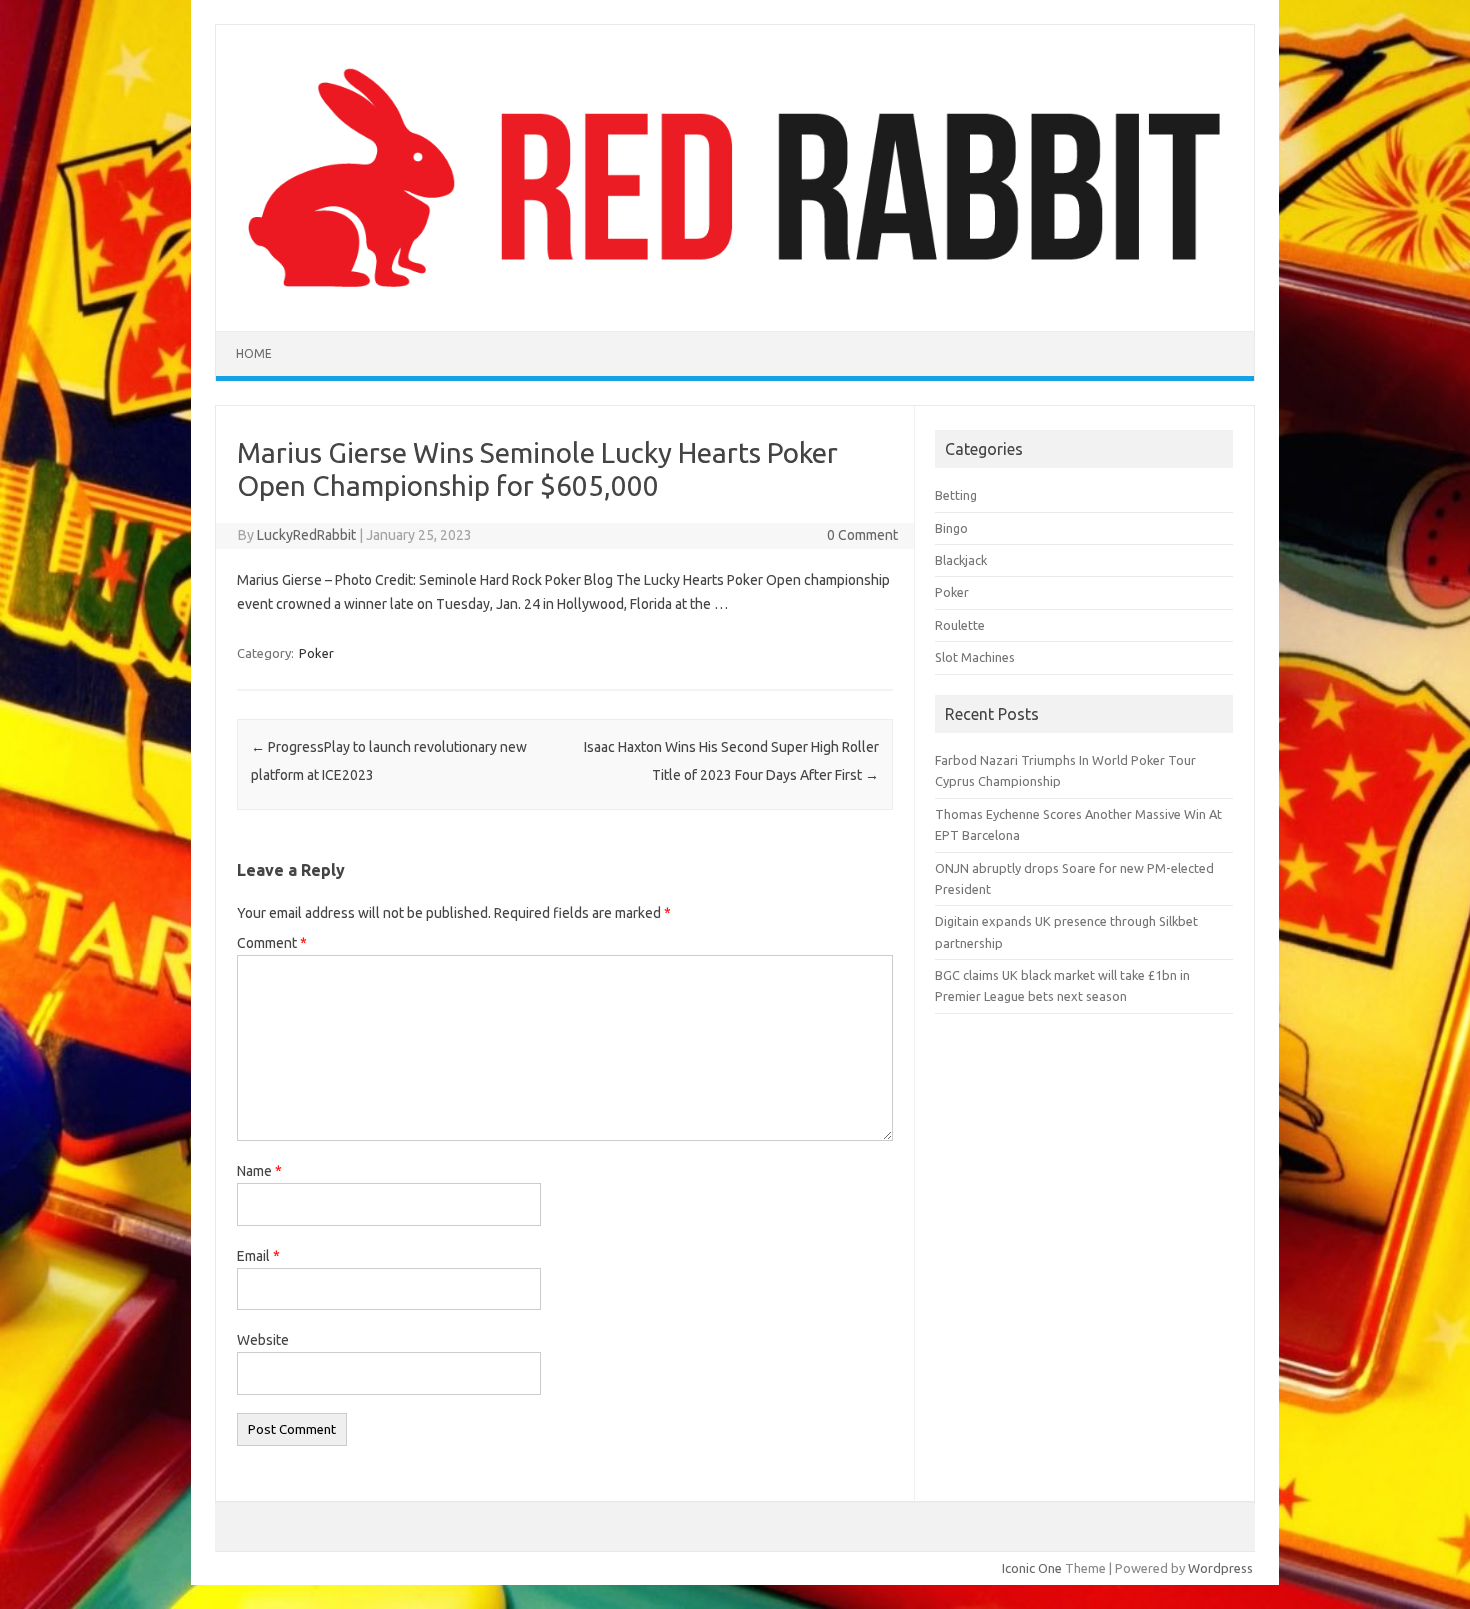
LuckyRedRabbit (306, 535)
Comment (272, 943)
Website (263, 1340)
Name (259, 1171)
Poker (316, 653)
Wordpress (1220, 1568)
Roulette (960, 625)
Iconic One (1032, 1568)
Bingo (951, 528)
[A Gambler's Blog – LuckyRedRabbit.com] (735, 297)
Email (258, 1256)
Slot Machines (975, 657)
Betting (956, 495)
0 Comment (862, 535)
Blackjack (961, 560)
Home (254, 353)
